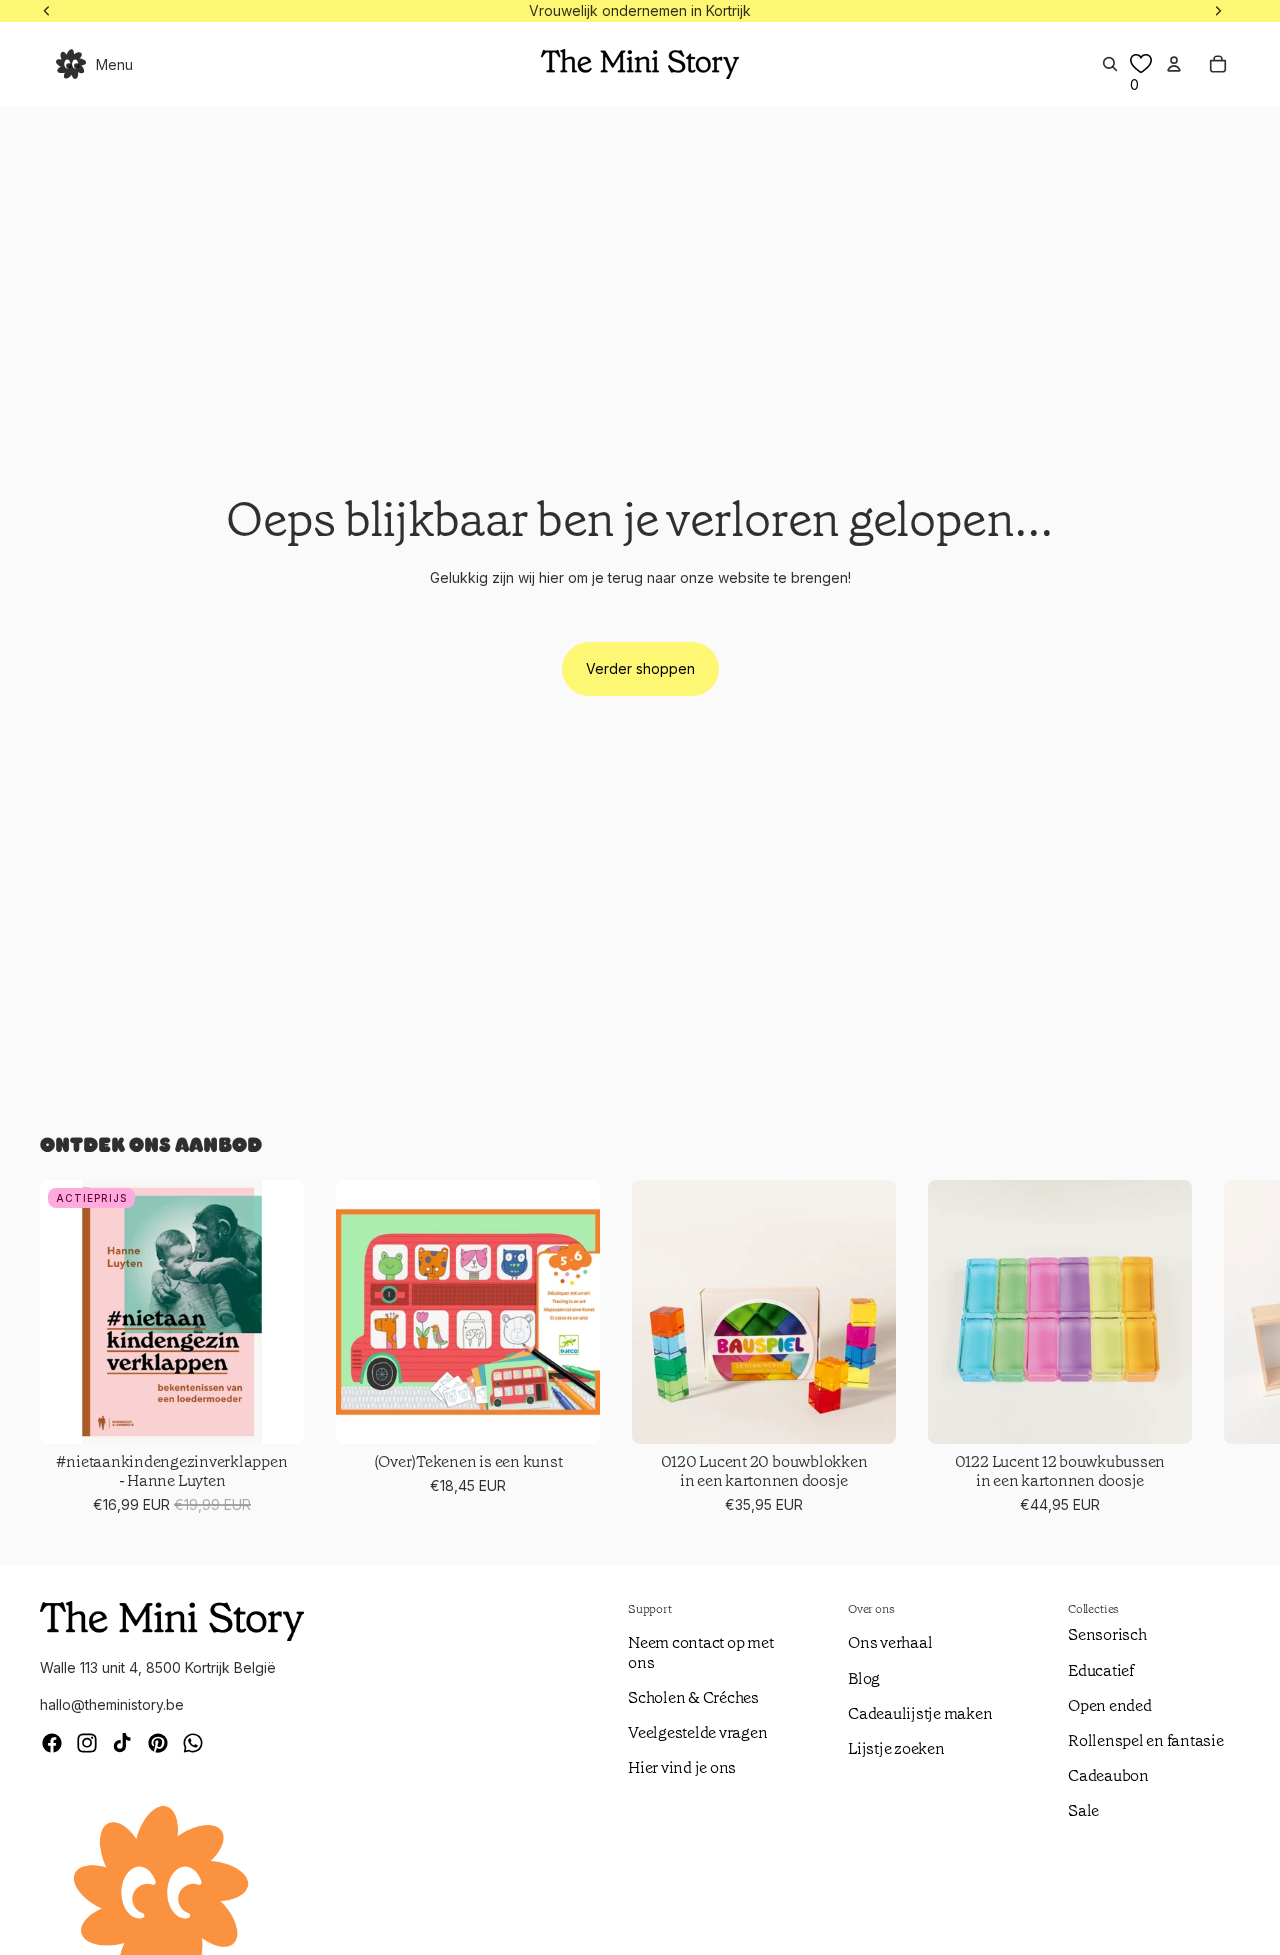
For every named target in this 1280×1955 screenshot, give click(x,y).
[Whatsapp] (193, 1743)
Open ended (1110, 1705)
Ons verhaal (890, 1642)
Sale (1083, 1810)
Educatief (1101, 1670)
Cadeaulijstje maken (920, 1713)
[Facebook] (52, 1743)
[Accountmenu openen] (1174, 64)
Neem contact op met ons (700, 1652)
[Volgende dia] (1216, 1348)
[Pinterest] (158, 1743)
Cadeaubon (1108, 1775)
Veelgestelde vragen (697, 1732)
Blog (864, 1678)
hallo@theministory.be (112, 1704)
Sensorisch (1107, 1634)
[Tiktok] (122, 1743)
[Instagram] (87, 1743)
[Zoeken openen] (1110, 64)
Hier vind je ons (682, 1767)
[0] (1141, 64)
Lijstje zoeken (896, 1748)
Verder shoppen (640, 668)
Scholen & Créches (693, 1697)
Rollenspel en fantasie (1146, 1740)
